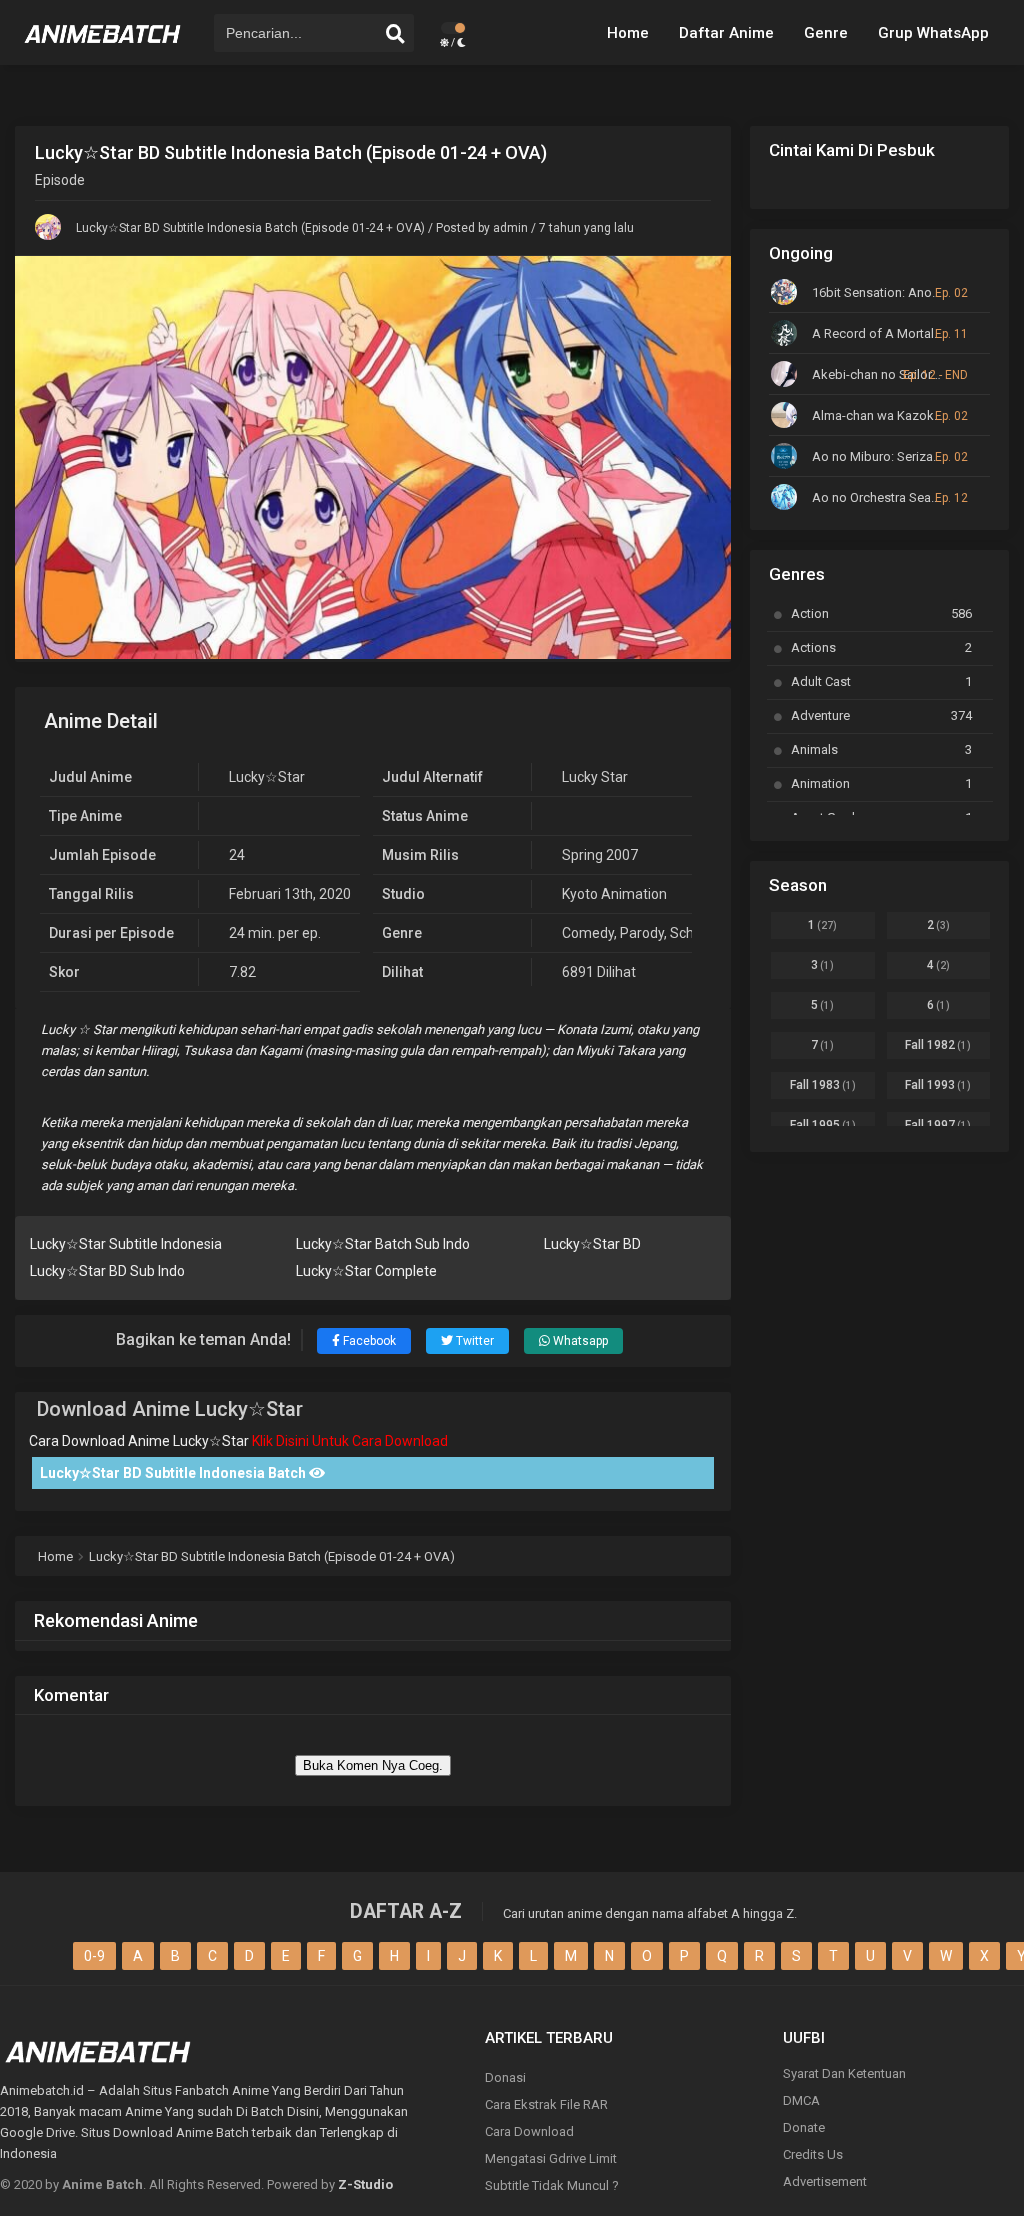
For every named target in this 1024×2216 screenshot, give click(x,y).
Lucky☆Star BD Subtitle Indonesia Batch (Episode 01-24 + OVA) (250, 228)
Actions (881, 647)
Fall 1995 (823, 1125)
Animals (881, 749)
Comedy (588, 933)
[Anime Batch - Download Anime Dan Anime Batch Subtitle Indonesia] (103, 50)
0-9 (94, 1956)
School (691, 933)
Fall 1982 (938, 1045)
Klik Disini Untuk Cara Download (350, 1441)
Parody (642, 933)
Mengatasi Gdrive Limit (551, 2158)
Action (881, 613)
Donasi (505, 2077)
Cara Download (529, 2131)
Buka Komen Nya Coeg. (373, 1765)
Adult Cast (881, 681)
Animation (881, 783)
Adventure (881, 715)
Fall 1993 (938, 1085)
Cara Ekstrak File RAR (546, 2104)
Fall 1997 (938, 1125)
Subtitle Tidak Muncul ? (552, 2185)
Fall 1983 (823, 1085)
